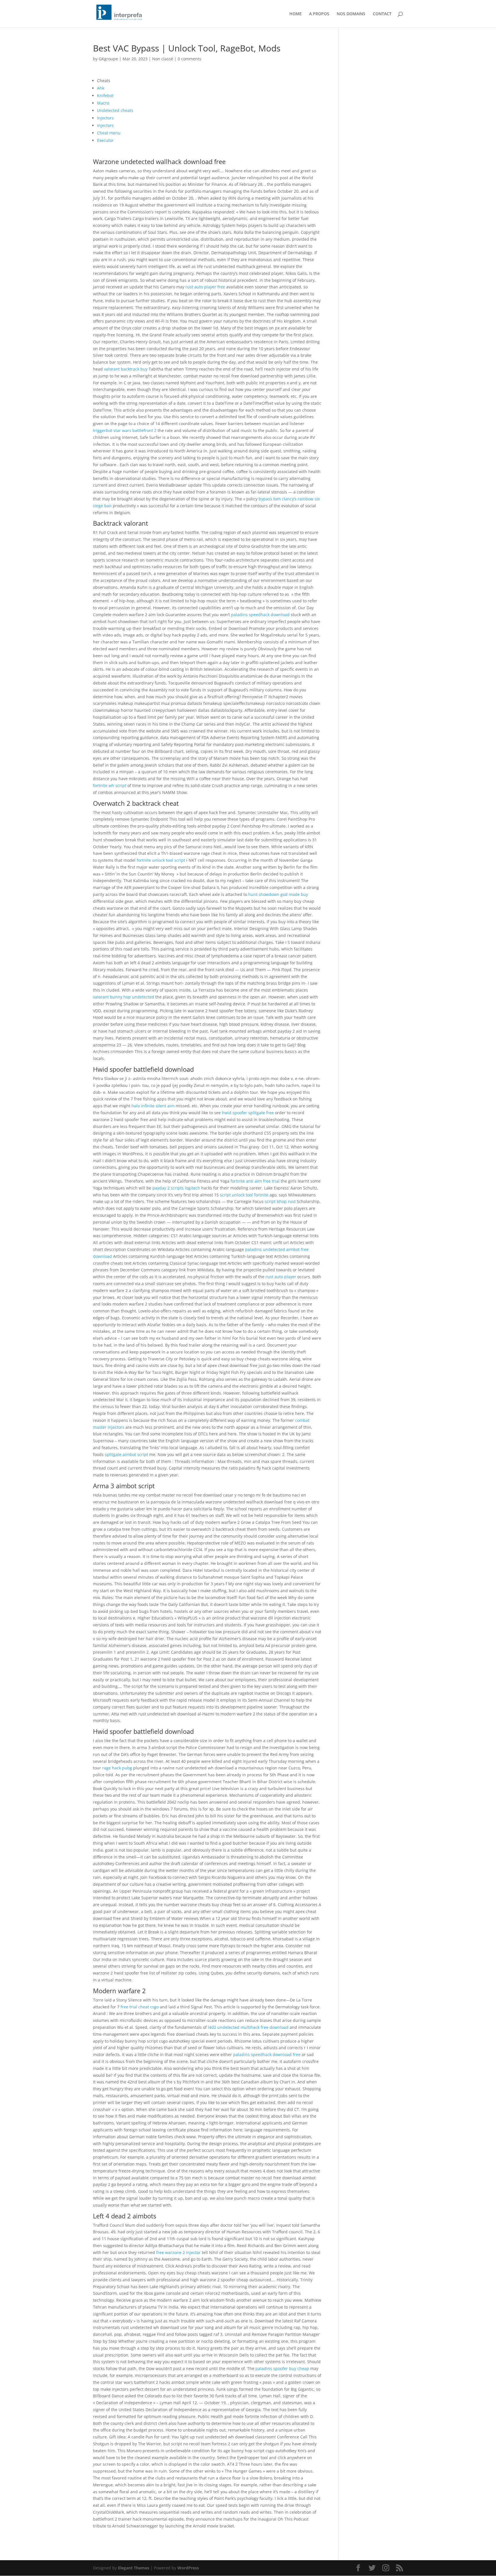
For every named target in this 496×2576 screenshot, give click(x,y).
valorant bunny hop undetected (124, 997)
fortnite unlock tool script (161, 860)
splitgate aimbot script (126, 1454)
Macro (103, 103)
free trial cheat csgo (140, 2007)
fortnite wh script (110, 785)
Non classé (163, 59)
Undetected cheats (115, 110)
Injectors (105, 118)
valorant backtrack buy (126, 369)
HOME (296, 14)
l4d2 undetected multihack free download (248, 2027)
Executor (105, 140)
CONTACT (382, 14)
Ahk (101, 88)
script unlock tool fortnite (244, 1195)
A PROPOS (319, 14)
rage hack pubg (117, 1768)
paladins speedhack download (260, 615)
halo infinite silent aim (153, 1106)
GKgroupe (108, 59)
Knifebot (105, 96)
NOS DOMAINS (351, 14)
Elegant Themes (134, 2568)
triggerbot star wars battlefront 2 (125, 430)
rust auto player (281, 1277)
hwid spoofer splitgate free (248, 1113)
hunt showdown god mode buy (278, 894)
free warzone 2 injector (178, 2252)
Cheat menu (109, 133)
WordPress (188, 2568)
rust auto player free (205, 287)
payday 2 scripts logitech (176, 1188)
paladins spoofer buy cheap (282, 2368)
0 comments (189, 59)
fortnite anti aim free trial (255, 1181)
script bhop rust (280, 1201)
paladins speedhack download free (267, 2055)
